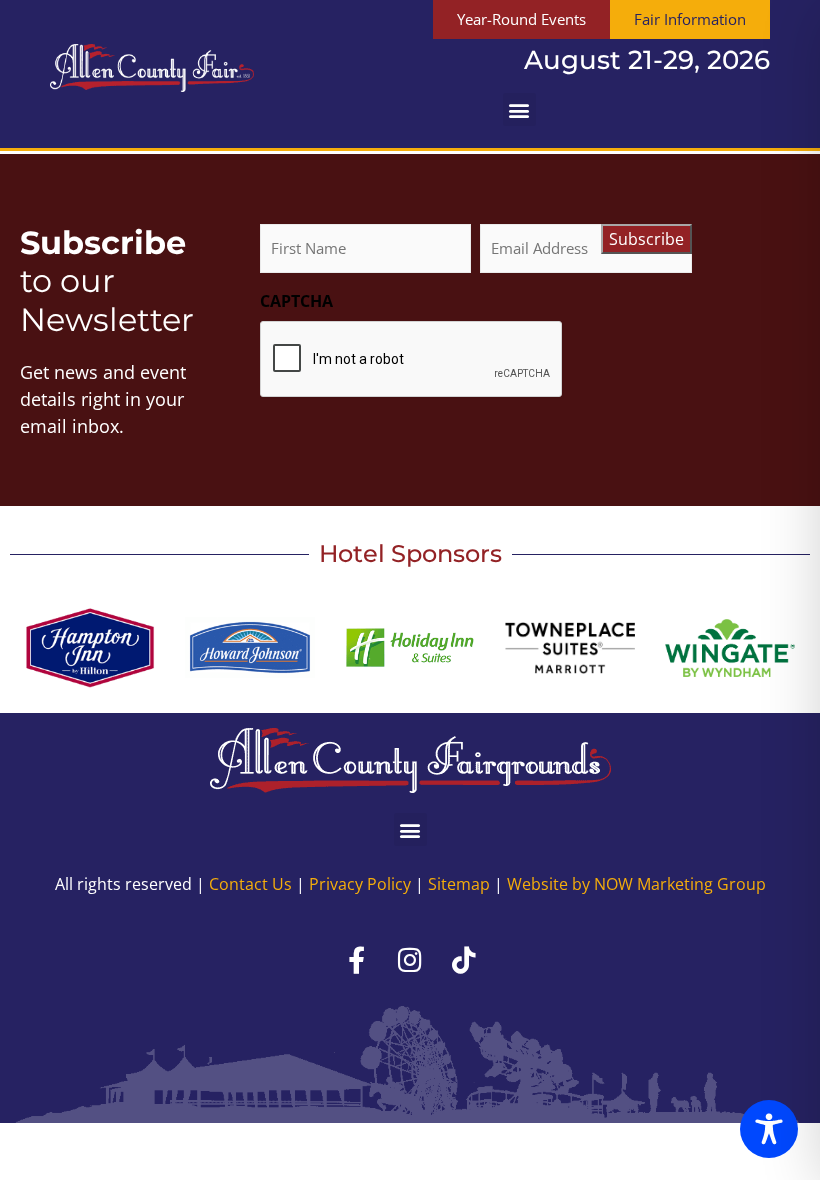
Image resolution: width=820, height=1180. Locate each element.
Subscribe (646, 239)
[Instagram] (410, 959)
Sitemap (459, 884)
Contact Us (250, 884)
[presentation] (412, 360)
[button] (519, 109)
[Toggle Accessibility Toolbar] (769, 1129)
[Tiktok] (464, 959)
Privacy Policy (360, 884)
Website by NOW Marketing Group (636, 884)
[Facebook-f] (356, 959)
